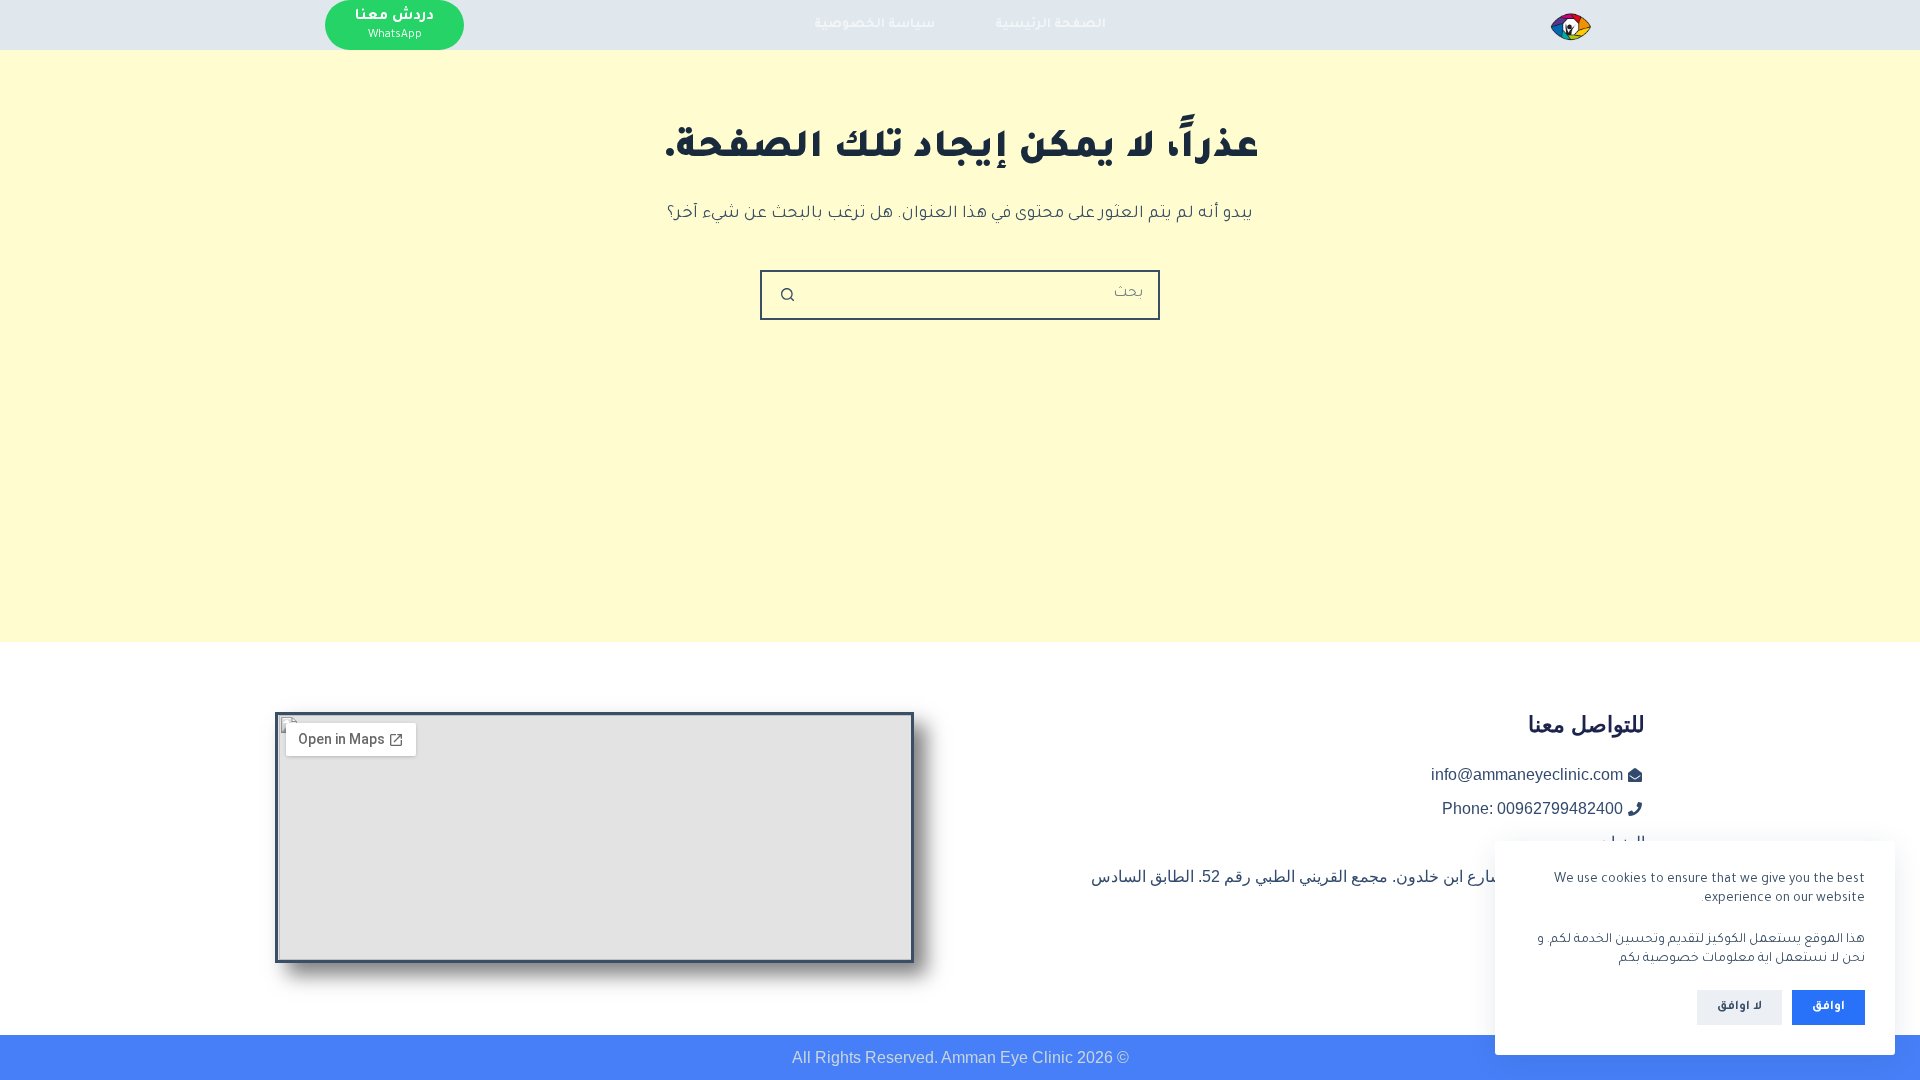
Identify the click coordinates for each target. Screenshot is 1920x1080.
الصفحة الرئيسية (1050, 25)
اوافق (1828, 1007)
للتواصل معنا (1586, 724)
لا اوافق (1739, 1007)
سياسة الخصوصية (874, 25)
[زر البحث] (787, 295)
